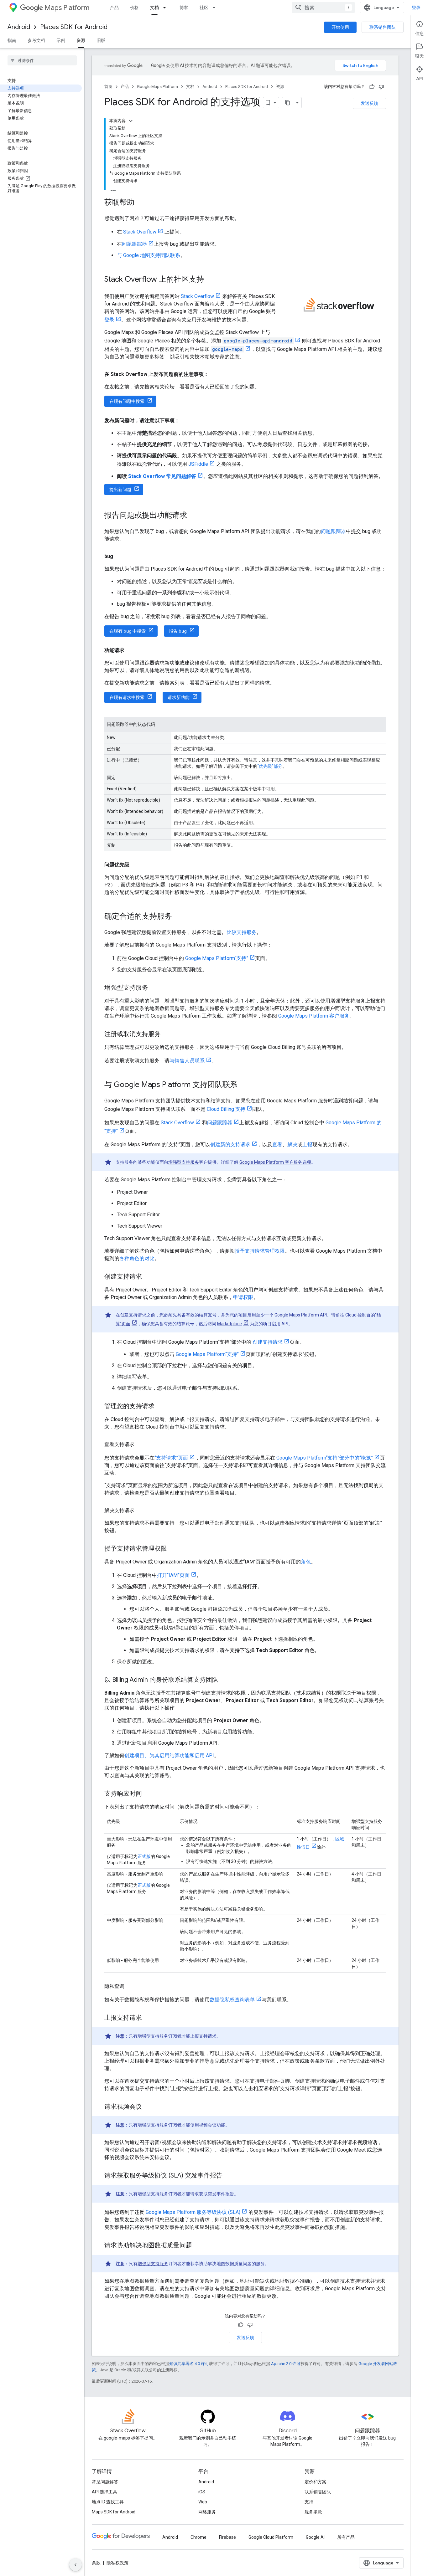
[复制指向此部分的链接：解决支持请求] (141, 1511)
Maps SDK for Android (114, 2512)
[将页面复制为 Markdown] (288, 103)
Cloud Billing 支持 (226, 1109)
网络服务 (207, 2512)
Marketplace (230, 1324)
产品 (114, 8)
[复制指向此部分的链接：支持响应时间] (148, 1794)
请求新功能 (179, 697)
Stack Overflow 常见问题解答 (162, 476)
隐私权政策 (117, 2563)
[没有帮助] (381, 87)
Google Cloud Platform (271, 2537)
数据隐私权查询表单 (232, 2000)
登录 (416, 8)
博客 (184, 8)
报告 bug (178, 631)
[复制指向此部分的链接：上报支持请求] (148, 2018)
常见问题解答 (105, 2482)
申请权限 (243, 1297)
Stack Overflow (140, 232)
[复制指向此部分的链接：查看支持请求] (141, 1445)
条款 (96, 2563)
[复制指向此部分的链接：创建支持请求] (148, 1277)
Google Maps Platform (157, 87)
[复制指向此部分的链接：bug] (119, 557)
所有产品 (346, 2537)
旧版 (101, 40)
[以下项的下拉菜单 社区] (216, 8)
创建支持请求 (267, 1342)
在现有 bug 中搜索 (128, 631)
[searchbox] (42, 60)
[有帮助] (372, 87)
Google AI (315, 2537)
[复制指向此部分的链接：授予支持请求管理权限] (173, 1549)
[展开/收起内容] (131, 121)
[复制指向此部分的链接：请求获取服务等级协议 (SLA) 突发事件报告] (229, 2176)
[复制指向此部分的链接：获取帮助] (141, 203)
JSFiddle (198, 464)
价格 (134, 8)
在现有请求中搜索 (127, 697)
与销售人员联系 (187, 1061)
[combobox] (323, 8)
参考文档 (36, 40)
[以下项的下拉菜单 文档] (166, 8)
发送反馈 (369, 103)
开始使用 (340, 27)
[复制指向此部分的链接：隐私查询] (131, 1986)
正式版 (144, 1856)
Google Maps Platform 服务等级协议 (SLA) (193, 2212)
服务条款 (313, 2512)
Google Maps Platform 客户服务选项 (275, 1162)
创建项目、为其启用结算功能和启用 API (169, 1755)
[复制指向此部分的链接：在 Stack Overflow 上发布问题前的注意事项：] (215, 374)
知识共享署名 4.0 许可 (189, 2364)
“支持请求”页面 (171, 1458)
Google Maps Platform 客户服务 (314, 1016)
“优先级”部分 (270, 766)
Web (203, 2502)
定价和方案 (316, 2482)
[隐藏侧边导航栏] (76, 2565)
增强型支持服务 (184, 1162)
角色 (306, 1562)
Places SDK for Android (74, 27)
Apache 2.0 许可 (286, 2364)
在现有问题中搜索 (127, 401)
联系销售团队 (383, 27)
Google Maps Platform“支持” (217, 958)
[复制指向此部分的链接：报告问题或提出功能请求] (193, 516)
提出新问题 (120, 490)
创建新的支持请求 (230, 1144)
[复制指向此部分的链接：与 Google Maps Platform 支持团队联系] (244, 1085)
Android (19, 27)
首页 (108, 87)
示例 (61, 40)
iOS (202, 2492)
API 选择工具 (104, 2492)
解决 (292, 1144)
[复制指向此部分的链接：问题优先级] (136, 865)
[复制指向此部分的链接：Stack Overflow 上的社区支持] (210, 280)
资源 (81, 40)
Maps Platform (67, 8)
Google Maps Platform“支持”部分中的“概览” (325, 1458)
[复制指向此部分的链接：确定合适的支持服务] (178, 917)
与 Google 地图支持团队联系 (149, 255)
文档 (154, 8)
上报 (307, 1144)
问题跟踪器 (134, 244)
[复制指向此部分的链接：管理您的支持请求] (161, 1407)
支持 (309, 2502)
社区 (204, 8)
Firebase (227, 2537)
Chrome (198, 2537)
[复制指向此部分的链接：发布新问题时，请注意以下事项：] (186, 421)
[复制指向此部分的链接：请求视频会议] (148, 2107)
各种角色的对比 (137, 1258)
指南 (12, 40)
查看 (277, 1144)
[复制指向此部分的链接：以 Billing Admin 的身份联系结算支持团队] (225, 1680)
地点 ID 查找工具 (108, 2502)
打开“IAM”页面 (173, 1575)
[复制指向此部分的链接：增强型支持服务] (154, 988)
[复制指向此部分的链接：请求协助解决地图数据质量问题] (198, 2246)
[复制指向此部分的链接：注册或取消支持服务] (167, 1034)
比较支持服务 (242, 932)
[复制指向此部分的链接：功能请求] (131, 650)
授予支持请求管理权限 (260, 1251)
